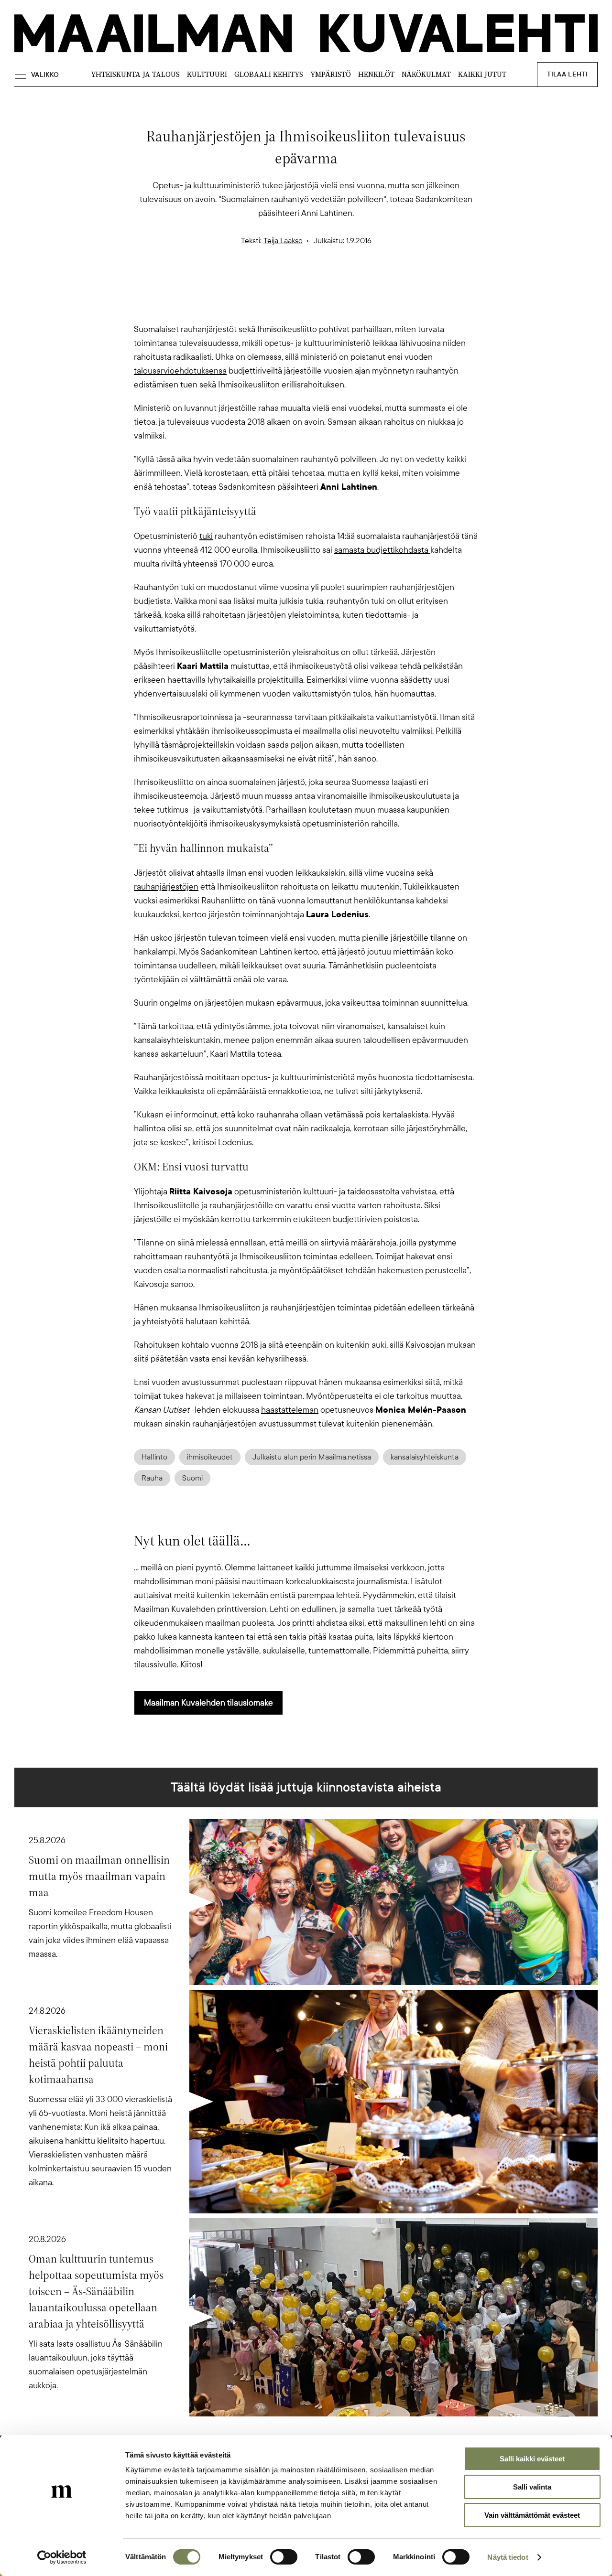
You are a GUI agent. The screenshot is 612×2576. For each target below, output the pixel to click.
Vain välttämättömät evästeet (532, 2515)
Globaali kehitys (269, 74)
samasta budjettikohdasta (382, 550)
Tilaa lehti (567, 74)
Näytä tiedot (508, 2557)
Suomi (192, 1478)
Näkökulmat (426, 74)
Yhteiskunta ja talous (135, 74)
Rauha (152, 1478)
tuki (206, 536)
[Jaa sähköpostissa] (352, 282)
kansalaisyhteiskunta (425, 1457)
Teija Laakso (283, 241)
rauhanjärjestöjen (166, 887)
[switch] (284, 2557)
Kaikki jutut (482, 74)
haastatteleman (290, 1410)
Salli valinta (532, 2487)
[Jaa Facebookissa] (321, 282)
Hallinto (154, 1457)
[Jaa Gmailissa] (291, 282)
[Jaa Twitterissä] (260, 282)
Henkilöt (376, 74)
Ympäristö (331, 74)
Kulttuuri (207, 74)
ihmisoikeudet (210, 1457)
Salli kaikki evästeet (532, 2459)
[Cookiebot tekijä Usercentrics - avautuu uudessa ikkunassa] (62, 2557)
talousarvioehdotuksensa (180, 371)
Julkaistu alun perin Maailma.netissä (312, 1457)
